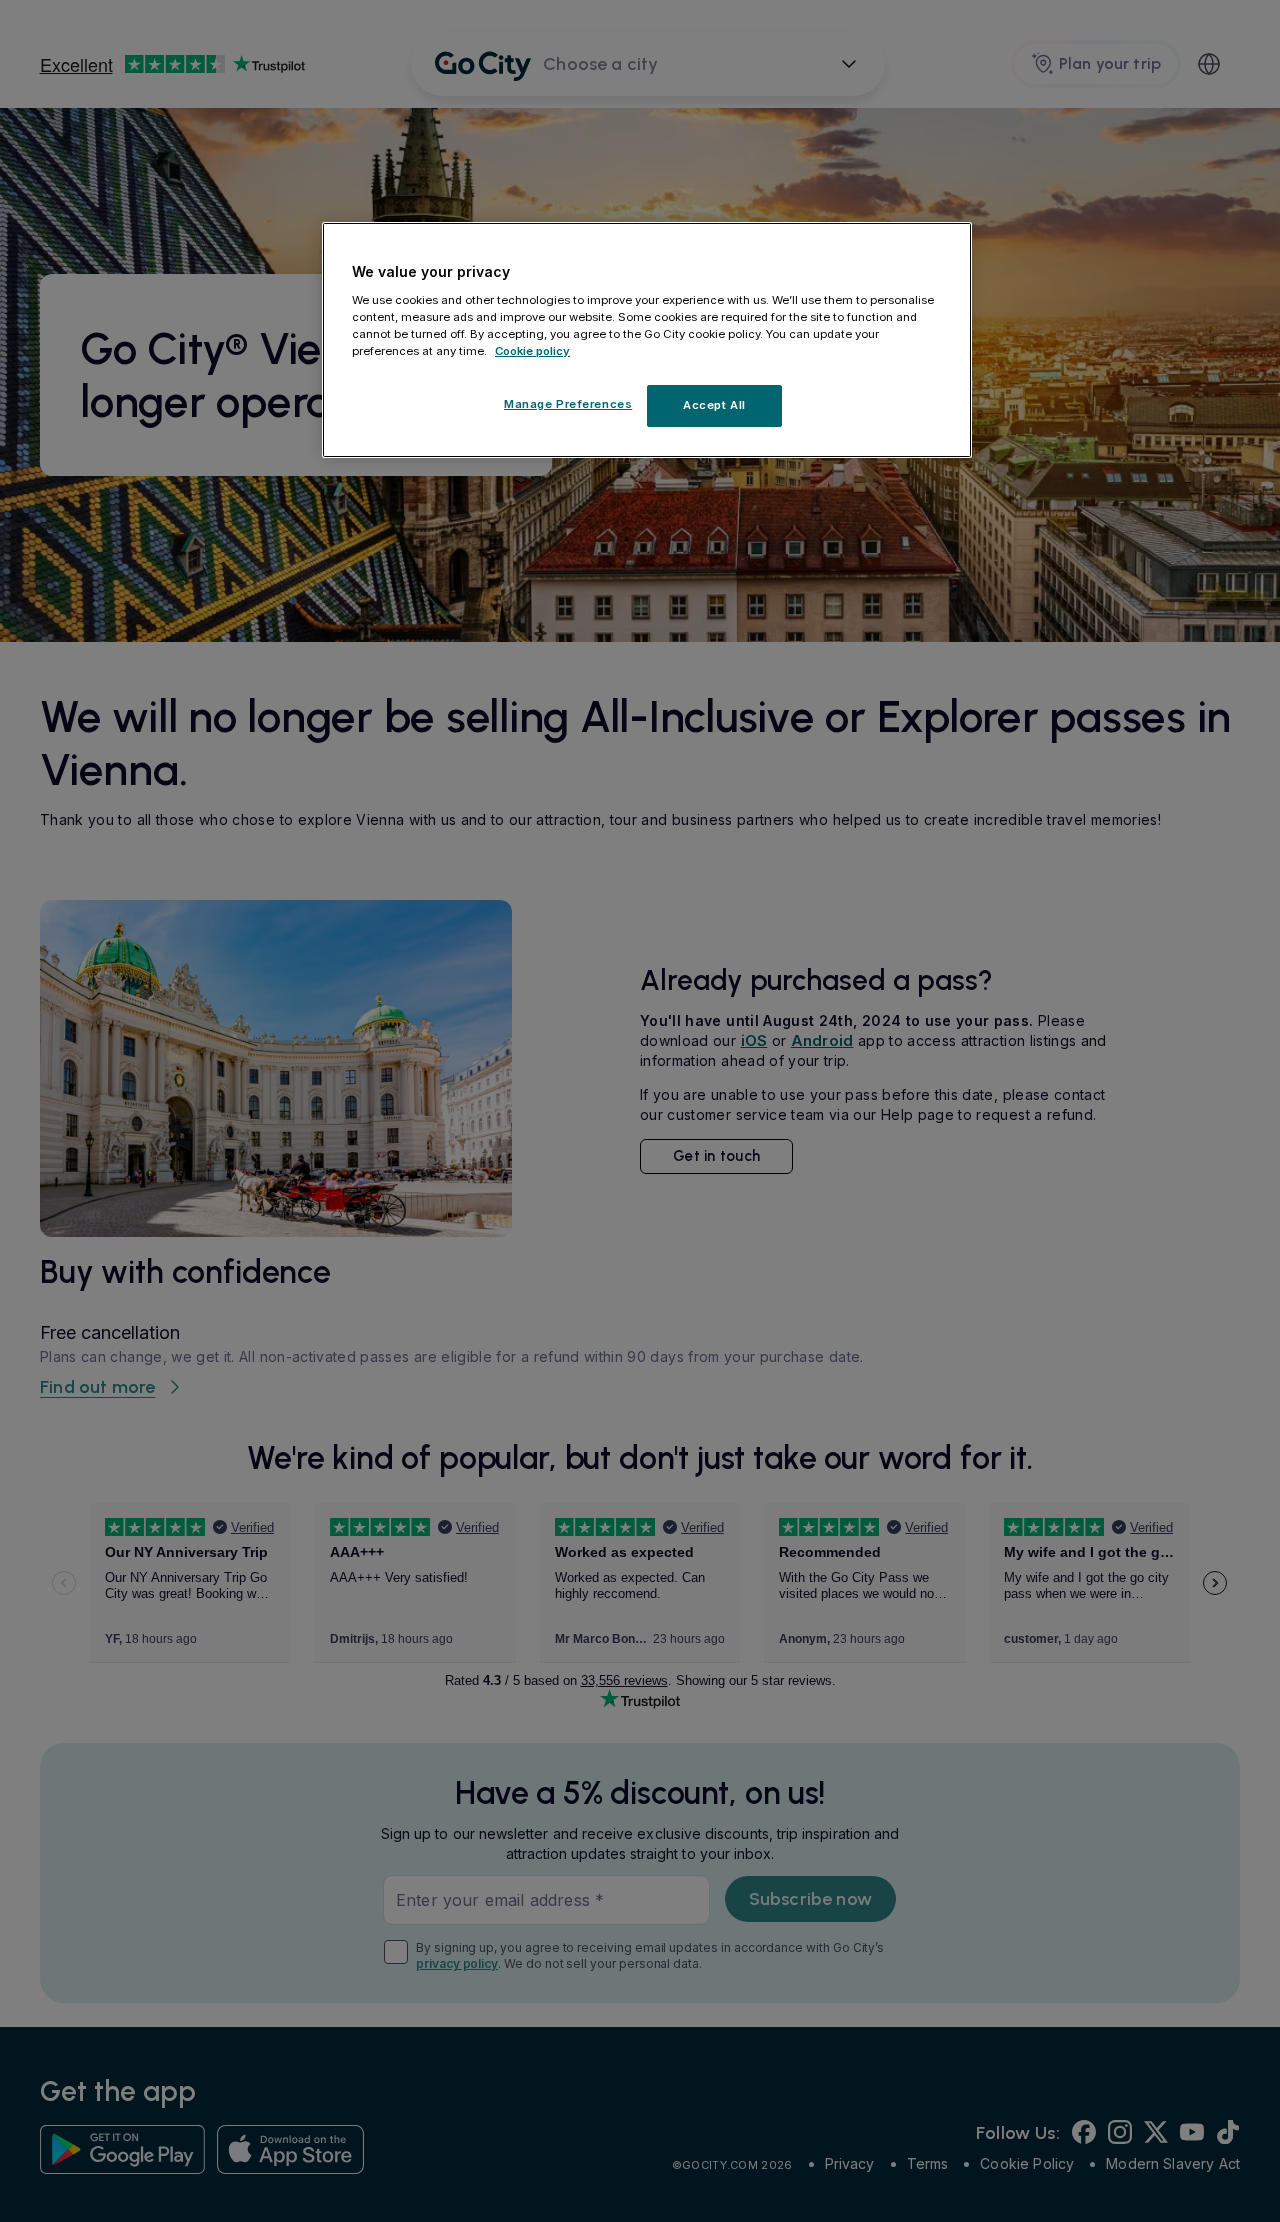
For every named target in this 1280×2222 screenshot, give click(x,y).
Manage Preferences (568, 404)
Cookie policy (532, 351)
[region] (647, 340)
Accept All (714, 405)
